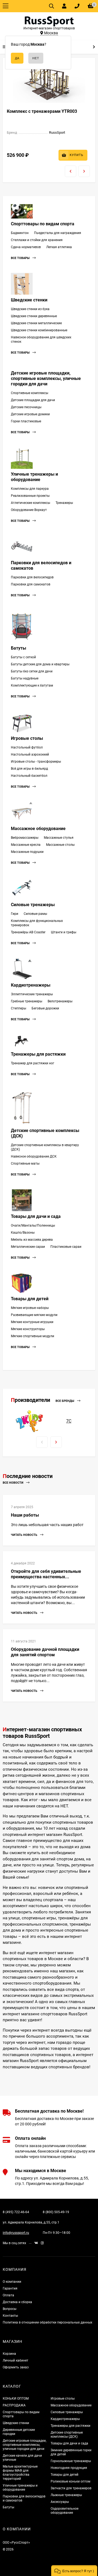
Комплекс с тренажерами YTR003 (42, 111)
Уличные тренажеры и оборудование (34, 477)
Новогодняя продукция (69, 2468)
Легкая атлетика (59, 247)
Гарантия (10, 2288)
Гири (15, 914)
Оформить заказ (16, 2367)
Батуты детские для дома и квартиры (40, 664)
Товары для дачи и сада (36, 1216)
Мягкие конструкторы (28, 1329)
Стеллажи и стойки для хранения (37, 240)
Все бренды (65, 1401)
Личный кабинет (16, 2360)
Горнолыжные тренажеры (71, 2461)
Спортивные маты (25, 1164)
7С (69, 1421)
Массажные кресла (26, 845)
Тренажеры (64, 503)
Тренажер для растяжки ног (33, 1063)
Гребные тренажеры (27, 1001)
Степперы (19, 1008)
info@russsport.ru (16, 2233)
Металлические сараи (28, 1247)
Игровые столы (27, 738)
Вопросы (10, 2309)
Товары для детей (30, 1299)
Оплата (8, 2295)
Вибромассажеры (25, 838)
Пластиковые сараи (66, 1247)
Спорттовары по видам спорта (43, 224)
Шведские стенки (29, 300)
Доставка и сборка (17, 2302)
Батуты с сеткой (23, 657)
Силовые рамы (35, 914)
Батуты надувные (25, 678)
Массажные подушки (27, 852)
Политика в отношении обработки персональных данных (48, 2322)
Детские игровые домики (30, 414)
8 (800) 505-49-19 (56, 2212)
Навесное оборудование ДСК (34, 1156)
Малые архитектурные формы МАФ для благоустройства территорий (20, 2473)
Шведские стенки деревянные (34, 316)
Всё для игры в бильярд (29, 769)
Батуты (19, 648)
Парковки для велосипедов (32, 577)
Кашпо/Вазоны (23, 1233)
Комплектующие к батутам (32, 685)
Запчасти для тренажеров (71, 2488)
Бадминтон (20, 233)
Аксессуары (60, 2502)
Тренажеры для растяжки (38, 1054)
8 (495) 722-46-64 (16, 2212)
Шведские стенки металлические (36, 323)
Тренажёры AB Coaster (28, 932)
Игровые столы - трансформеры (36, 762)
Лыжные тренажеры (66, 2495)
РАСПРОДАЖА (14, 2405)
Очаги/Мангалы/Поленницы (33, 1225)
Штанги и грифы (64, 932)
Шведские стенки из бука (30, 309)
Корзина (9, 2354)
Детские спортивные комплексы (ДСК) (67, 2435)
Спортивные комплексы (30, 393)
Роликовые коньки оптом (71, 2481)
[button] (74, 2571)
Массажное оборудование (38, 829)
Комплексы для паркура (30, 489)
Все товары (21, 258)
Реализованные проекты (30, 496)
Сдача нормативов (26, 247)
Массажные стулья (59, 838)
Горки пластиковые (26, 421)
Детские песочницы (26, 407)
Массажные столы (60, 845)
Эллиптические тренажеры (32, 994)
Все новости (13, 1483)
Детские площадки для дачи (33, 400)
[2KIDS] (29, 1421)
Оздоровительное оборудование (65, 2511)
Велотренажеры (60, 1001)
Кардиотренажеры (31, 985)
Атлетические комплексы (30, 503)
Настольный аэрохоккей (30, 754)
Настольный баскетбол (29, 776)
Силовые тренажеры (33, 905)
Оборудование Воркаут (29, 510)
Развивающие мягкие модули (34, 1315)
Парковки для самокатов (31, 584)
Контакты (10, 2316)
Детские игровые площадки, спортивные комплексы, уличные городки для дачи (46, 378)
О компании (12, 2282)
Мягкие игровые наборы (30, 1308)
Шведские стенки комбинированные (39, 330)
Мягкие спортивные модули (33, 1336)
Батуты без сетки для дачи (32, 671)
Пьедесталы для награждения (58, 233)
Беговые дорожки (45, 1008)
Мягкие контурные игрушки (32, 1322)
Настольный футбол (27, 747)
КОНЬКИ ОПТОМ (16, 2399)
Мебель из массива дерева (32, 1240)
